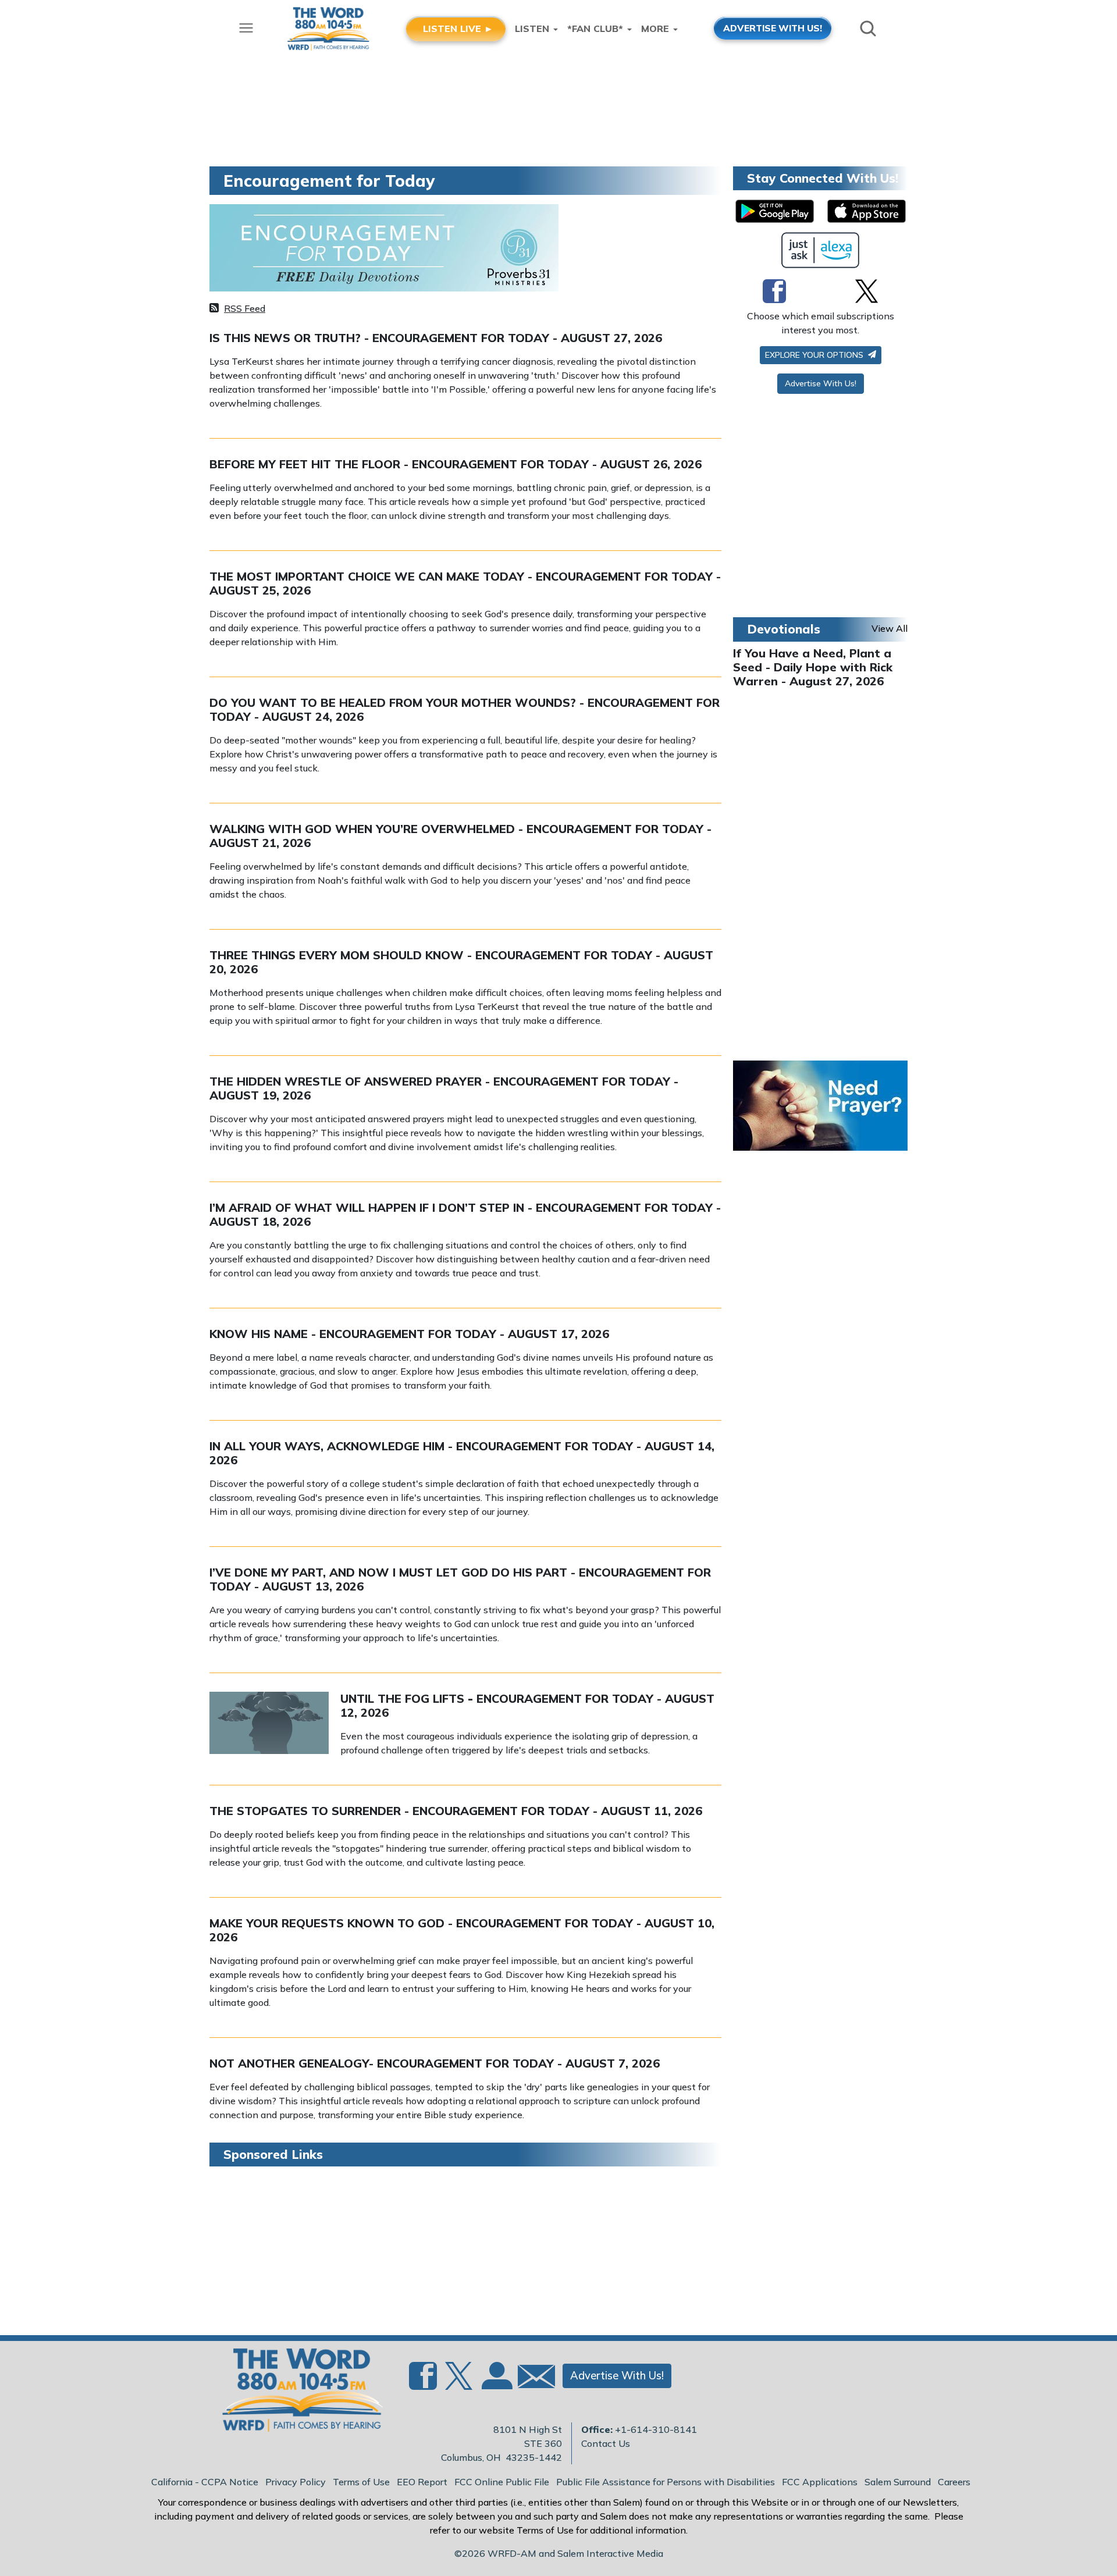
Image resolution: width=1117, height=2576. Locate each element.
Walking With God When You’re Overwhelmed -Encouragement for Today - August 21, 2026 (460, 836)
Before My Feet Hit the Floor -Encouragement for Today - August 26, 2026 (456, 464)
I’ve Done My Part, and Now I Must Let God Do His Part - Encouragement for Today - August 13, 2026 (460, 1579)
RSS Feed (245, 308)
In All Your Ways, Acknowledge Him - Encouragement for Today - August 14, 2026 (462, 1453)
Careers (954, 2482)
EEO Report (422, 2482)
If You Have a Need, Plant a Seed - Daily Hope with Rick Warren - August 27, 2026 (813, 667)
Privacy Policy (296, 2482)
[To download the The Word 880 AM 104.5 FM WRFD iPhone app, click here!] (867, 211)
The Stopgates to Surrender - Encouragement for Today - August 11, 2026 (456, 1811)
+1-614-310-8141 (656, 2429)
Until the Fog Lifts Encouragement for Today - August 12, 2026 (527, 1705)
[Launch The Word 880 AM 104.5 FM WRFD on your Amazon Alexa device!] (821, 250)
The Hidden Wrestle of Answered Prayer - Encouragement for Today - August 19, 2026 (444, 1088)
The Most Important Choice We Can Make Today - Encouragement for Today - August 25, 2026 (465, 583)
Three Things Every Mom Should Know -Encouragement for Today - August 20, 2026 (461, 962)
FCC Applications (820, 2482)
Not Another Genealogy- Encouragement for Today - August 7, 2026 (435, 2063)
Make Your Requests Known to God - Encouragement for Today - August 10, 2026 (462, 1930)
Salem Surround (898, 2482)
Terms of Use (361, 2482)
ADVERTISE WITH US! (773, 28)
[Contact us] (532, 2379)
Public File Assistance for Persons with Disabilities (666, 2482)
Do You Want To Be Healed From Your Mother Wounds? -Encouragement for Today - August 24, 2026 (465, 709)
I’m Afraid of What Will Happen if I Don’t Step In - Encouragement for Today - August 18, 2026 (465, 1214)
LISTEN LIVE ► (458, 29)
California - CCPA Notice (205, 2482)
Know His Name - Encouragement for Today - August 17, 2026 (409, 1334)
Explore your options (815, 355)
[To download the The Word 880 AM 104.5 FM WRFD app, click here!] (775, 211)
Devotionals (784, 629)
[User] (496, 2383)
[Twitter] (867, 291)
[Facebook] (774, 291)
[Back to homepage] (296, 2393)
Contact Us (606, 2443)
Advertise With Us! (821, 383)
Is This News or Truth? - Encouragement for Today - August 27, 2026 (436, 338)
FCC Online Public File (502, 2482)
